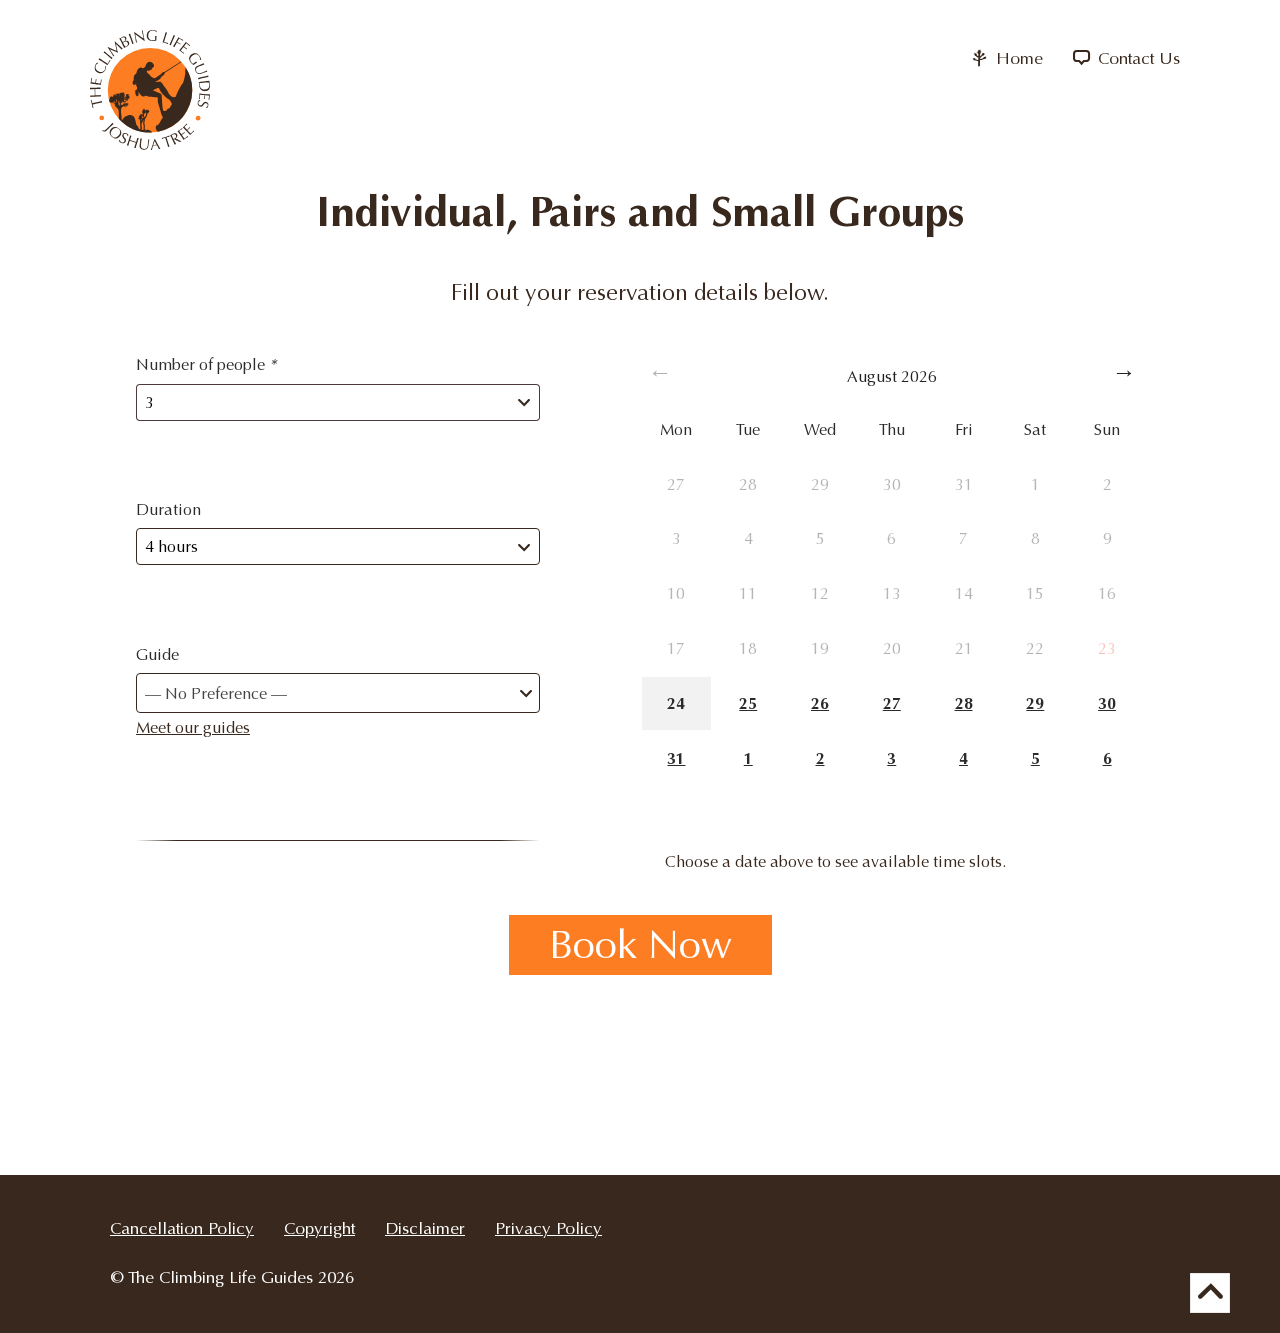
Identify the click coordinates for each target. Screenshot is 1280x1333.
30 (1107, 703)
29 (1035, 703)
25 (748, 703)
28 (964, 703)
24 (676, 703)
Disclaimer (425, 1228)
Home (1017, 58)
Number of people (206, 364)
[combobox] (338, 693)
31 (676, 758)
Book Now (640, 945)
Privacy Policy (548, 1228)
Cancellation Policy (182, 1228)
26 (820, 703)
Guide (157, 654)
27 (892, 703)
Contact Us (1136, 58)
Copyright (319, 1228)
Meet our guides (193, 727)
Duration (168, 509)
